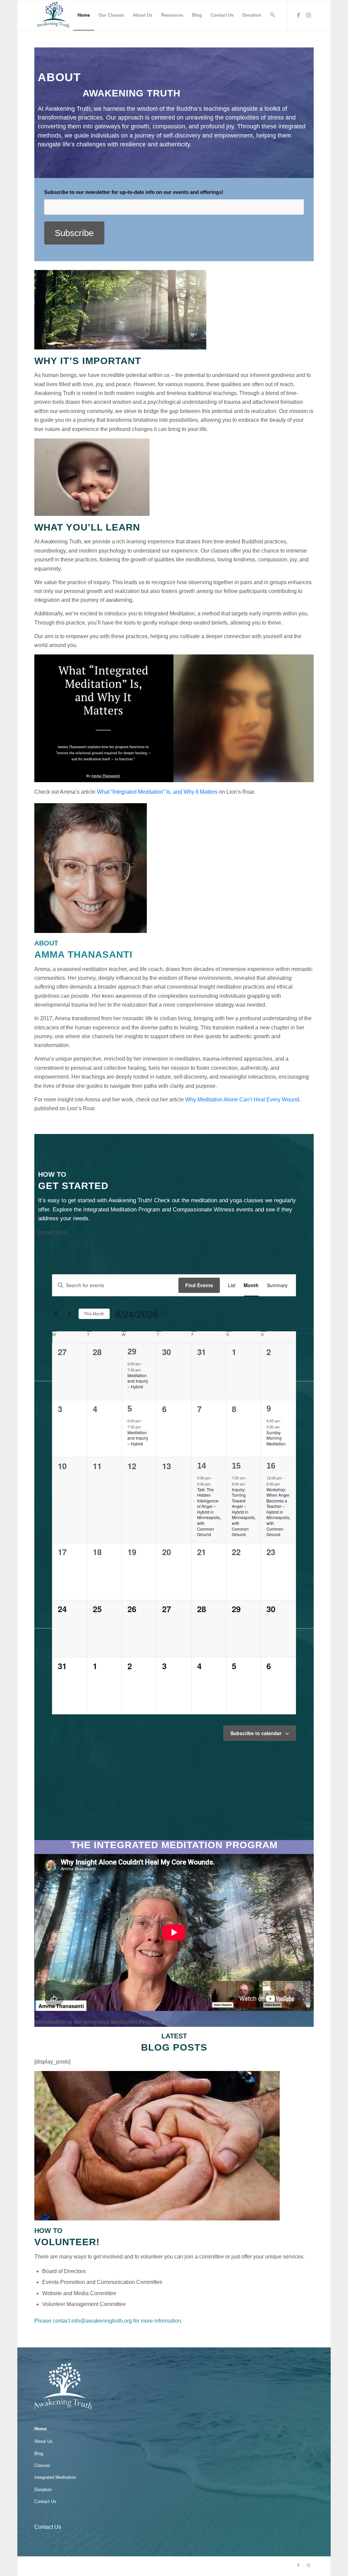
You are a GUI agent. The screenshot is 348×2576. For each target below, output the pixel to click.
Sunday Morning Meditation (276, 1438)
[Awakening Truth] (53, 15)
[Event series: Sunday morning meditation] (283, 1427)
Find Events (199, 1285)
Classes (42, 2465)
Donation (43, 2490)
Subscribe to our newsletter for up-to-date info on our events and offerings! (134, 192)
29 (132, 1352)
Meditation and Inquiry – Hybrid (138, 1381)
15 (236, 1466)
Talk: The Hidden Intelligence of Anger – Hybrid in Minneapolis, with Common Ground (209, 1512)
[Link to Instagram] (309, 15)
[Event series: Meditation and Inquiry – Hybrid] (144, 1370)
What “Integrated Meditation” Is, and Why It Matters (157, 792)
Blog (39, 2454)
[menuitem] (84, 15)
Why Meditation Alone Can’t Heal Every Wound (242, 1100)
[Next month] (69, 1314)
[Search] (272, 15)
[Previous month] (56, 1314)
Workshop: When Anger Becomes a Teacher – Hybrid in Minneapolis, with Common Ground (278, 1512)
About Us (43, 2441)
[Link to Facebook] (298, 15)
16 (271, 1466)
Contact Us (45, 2501)
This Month (94, 1313)
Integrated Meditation (55, 2477)
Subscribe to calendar (256, 1733)
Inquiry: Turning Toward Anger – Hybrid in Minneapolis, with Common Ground (244, 1512)
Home (40, 2429)
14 (202, 1466)
